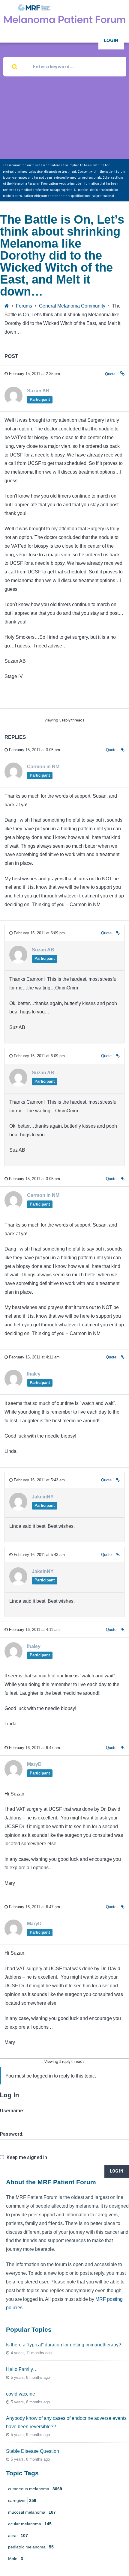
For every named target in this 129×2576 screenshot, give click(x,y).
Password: (12, 2134)
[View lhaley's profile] (13, 1386)
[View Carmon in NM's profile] (13, 779)
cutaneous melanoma (35, 2489)
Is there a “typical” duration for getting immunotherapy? (64, 2345)
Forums (24, 306)
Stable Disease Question (33, 2451)
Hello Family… (22, 2369)
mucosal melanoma (32, 2512)
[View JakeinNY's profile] (18, 1509)
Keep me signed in (27, 2157)
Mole (16, 2559)
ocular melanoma (30, 2524)
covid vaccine (21, 2394)
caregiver (22, 2500)
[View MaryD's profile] (13, 1776)
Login (111, 40)
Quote (110, 374)
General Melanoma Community (72, 306)
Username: (12, 2111)
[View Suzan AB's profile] (13, 403)
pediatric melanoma (31, 2547)
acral (18, 2536)
